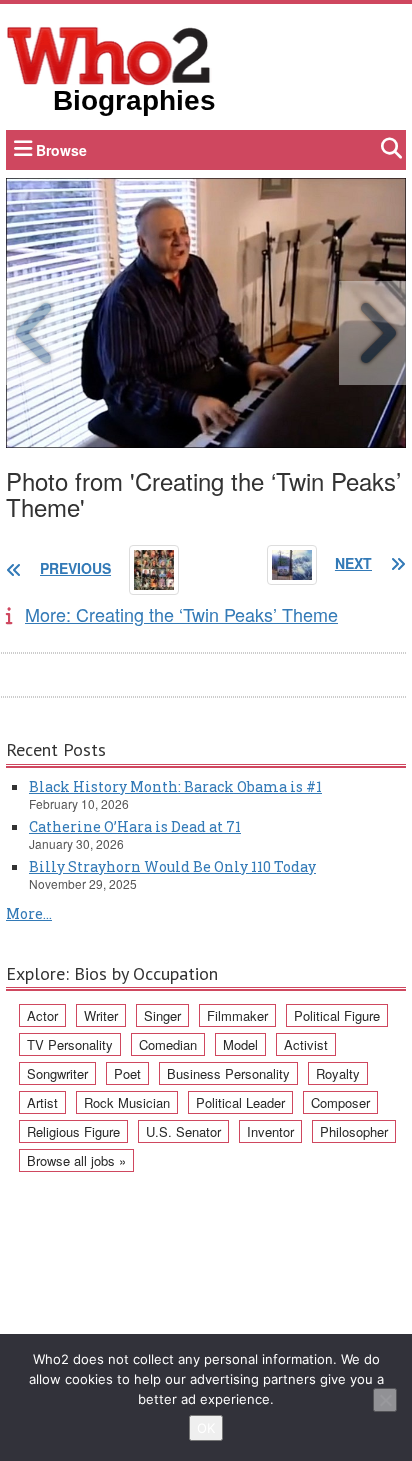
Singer (162, 1015)
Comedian (168, 1044)
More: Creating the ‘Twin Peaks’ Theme (181, 614)
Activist (306, 1044)
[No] (385, 1400)
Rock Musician (127, 1102)
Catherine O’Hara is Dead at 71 (135, 826)
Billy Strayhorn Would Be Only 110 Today (172, 866)
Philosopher (354, 1131)
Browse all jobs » (76, 1160)
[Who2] (109, 54)
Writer (101, 1015)
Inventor (270, 1131)
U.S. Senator (183, 1131)
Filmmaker (237, 1015)
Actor (42, 1015)
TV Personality (70, 1044)
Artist (42, 1102)
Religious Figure (73, 1131)
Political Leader (240, 1102)
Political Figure (337, 1015)
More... (29, 913)
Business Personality (228, 1073)
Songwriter (57, 1073)
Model (240, 1044)
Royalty (338, 1073)
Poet (127, 1073)
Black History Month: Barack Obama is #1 (175, 786)
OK (206, 1428)
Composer (340, 1102)
